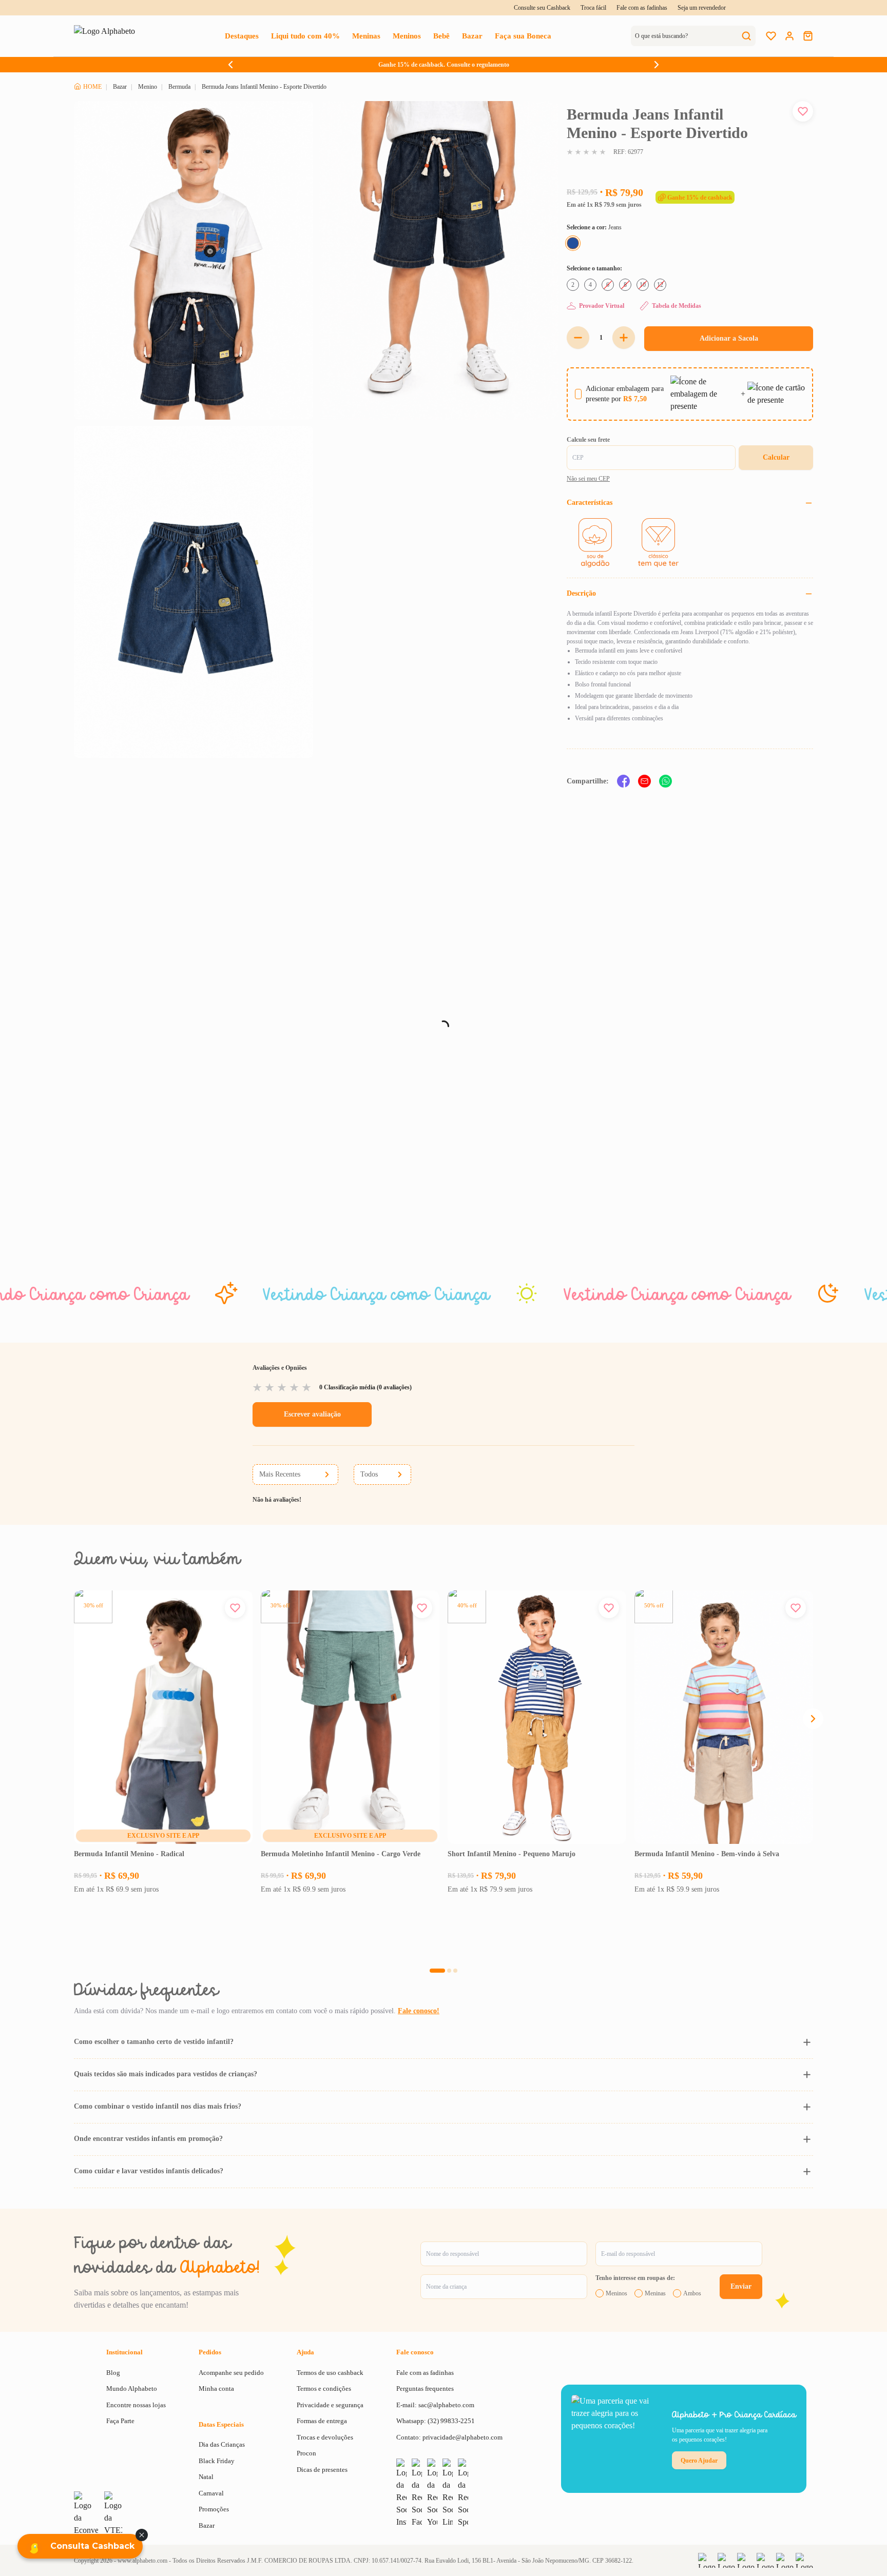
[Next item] (657, 65)
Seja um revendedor (702, 8)
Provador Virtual (602, 306)
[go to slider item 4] (449, 1971)
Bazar (120, 87)
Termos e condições (324, 2388)
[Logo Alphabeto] (109, 36)
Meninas (655, 2293)
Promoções (214, 2509)
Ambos (692, 2293)
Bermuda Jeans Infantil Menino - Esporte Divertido (264, 87)
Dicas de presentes (322, 2470)
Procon (306, 2453)
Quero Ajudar (699, 2461)
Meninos (616, 2293)
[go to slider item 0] (437, 1971)
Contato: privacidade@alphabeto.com (449, 2437)
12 (196, 1836)
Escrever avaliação (312, 1414)
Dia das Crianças (222, 2444)
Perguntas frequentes (425, 2388)
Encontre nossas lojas (136, 2405)
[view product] (163, 1717)
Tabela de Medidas (677, 306)
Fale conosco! (419, 2011)
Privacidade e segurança (330, 2405)
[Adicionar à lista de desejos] (803, 111)
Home (92, 87)
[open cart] (808, 36)
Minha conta (216, 2388)
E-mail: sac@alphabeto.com (435, 2405)
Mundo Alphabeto (132, 2388)
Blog (113, 2373)
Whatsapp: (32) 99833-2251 (436, 2421)
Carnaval (211, 2493)
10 (180, 1836)
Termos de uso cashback (330, 2373)
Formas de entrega (322, 2421)
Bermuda (179, 87)
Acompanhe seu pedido (231, 2373)
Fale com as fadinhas (642, 8)
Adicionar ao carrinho (163, 1935)
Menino (148, 87)
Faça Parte (120, 2421)
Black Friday (217, 2461)
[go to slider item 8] (455, 1971)
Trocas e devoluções (325, 2437)
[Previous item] (230, 65)
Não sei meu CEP (588, 479)
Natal (206, 2477)
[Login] (789, 36)
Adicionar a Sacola (729, 338)
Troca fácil (593, 8)
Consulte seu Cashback (542, 8)
